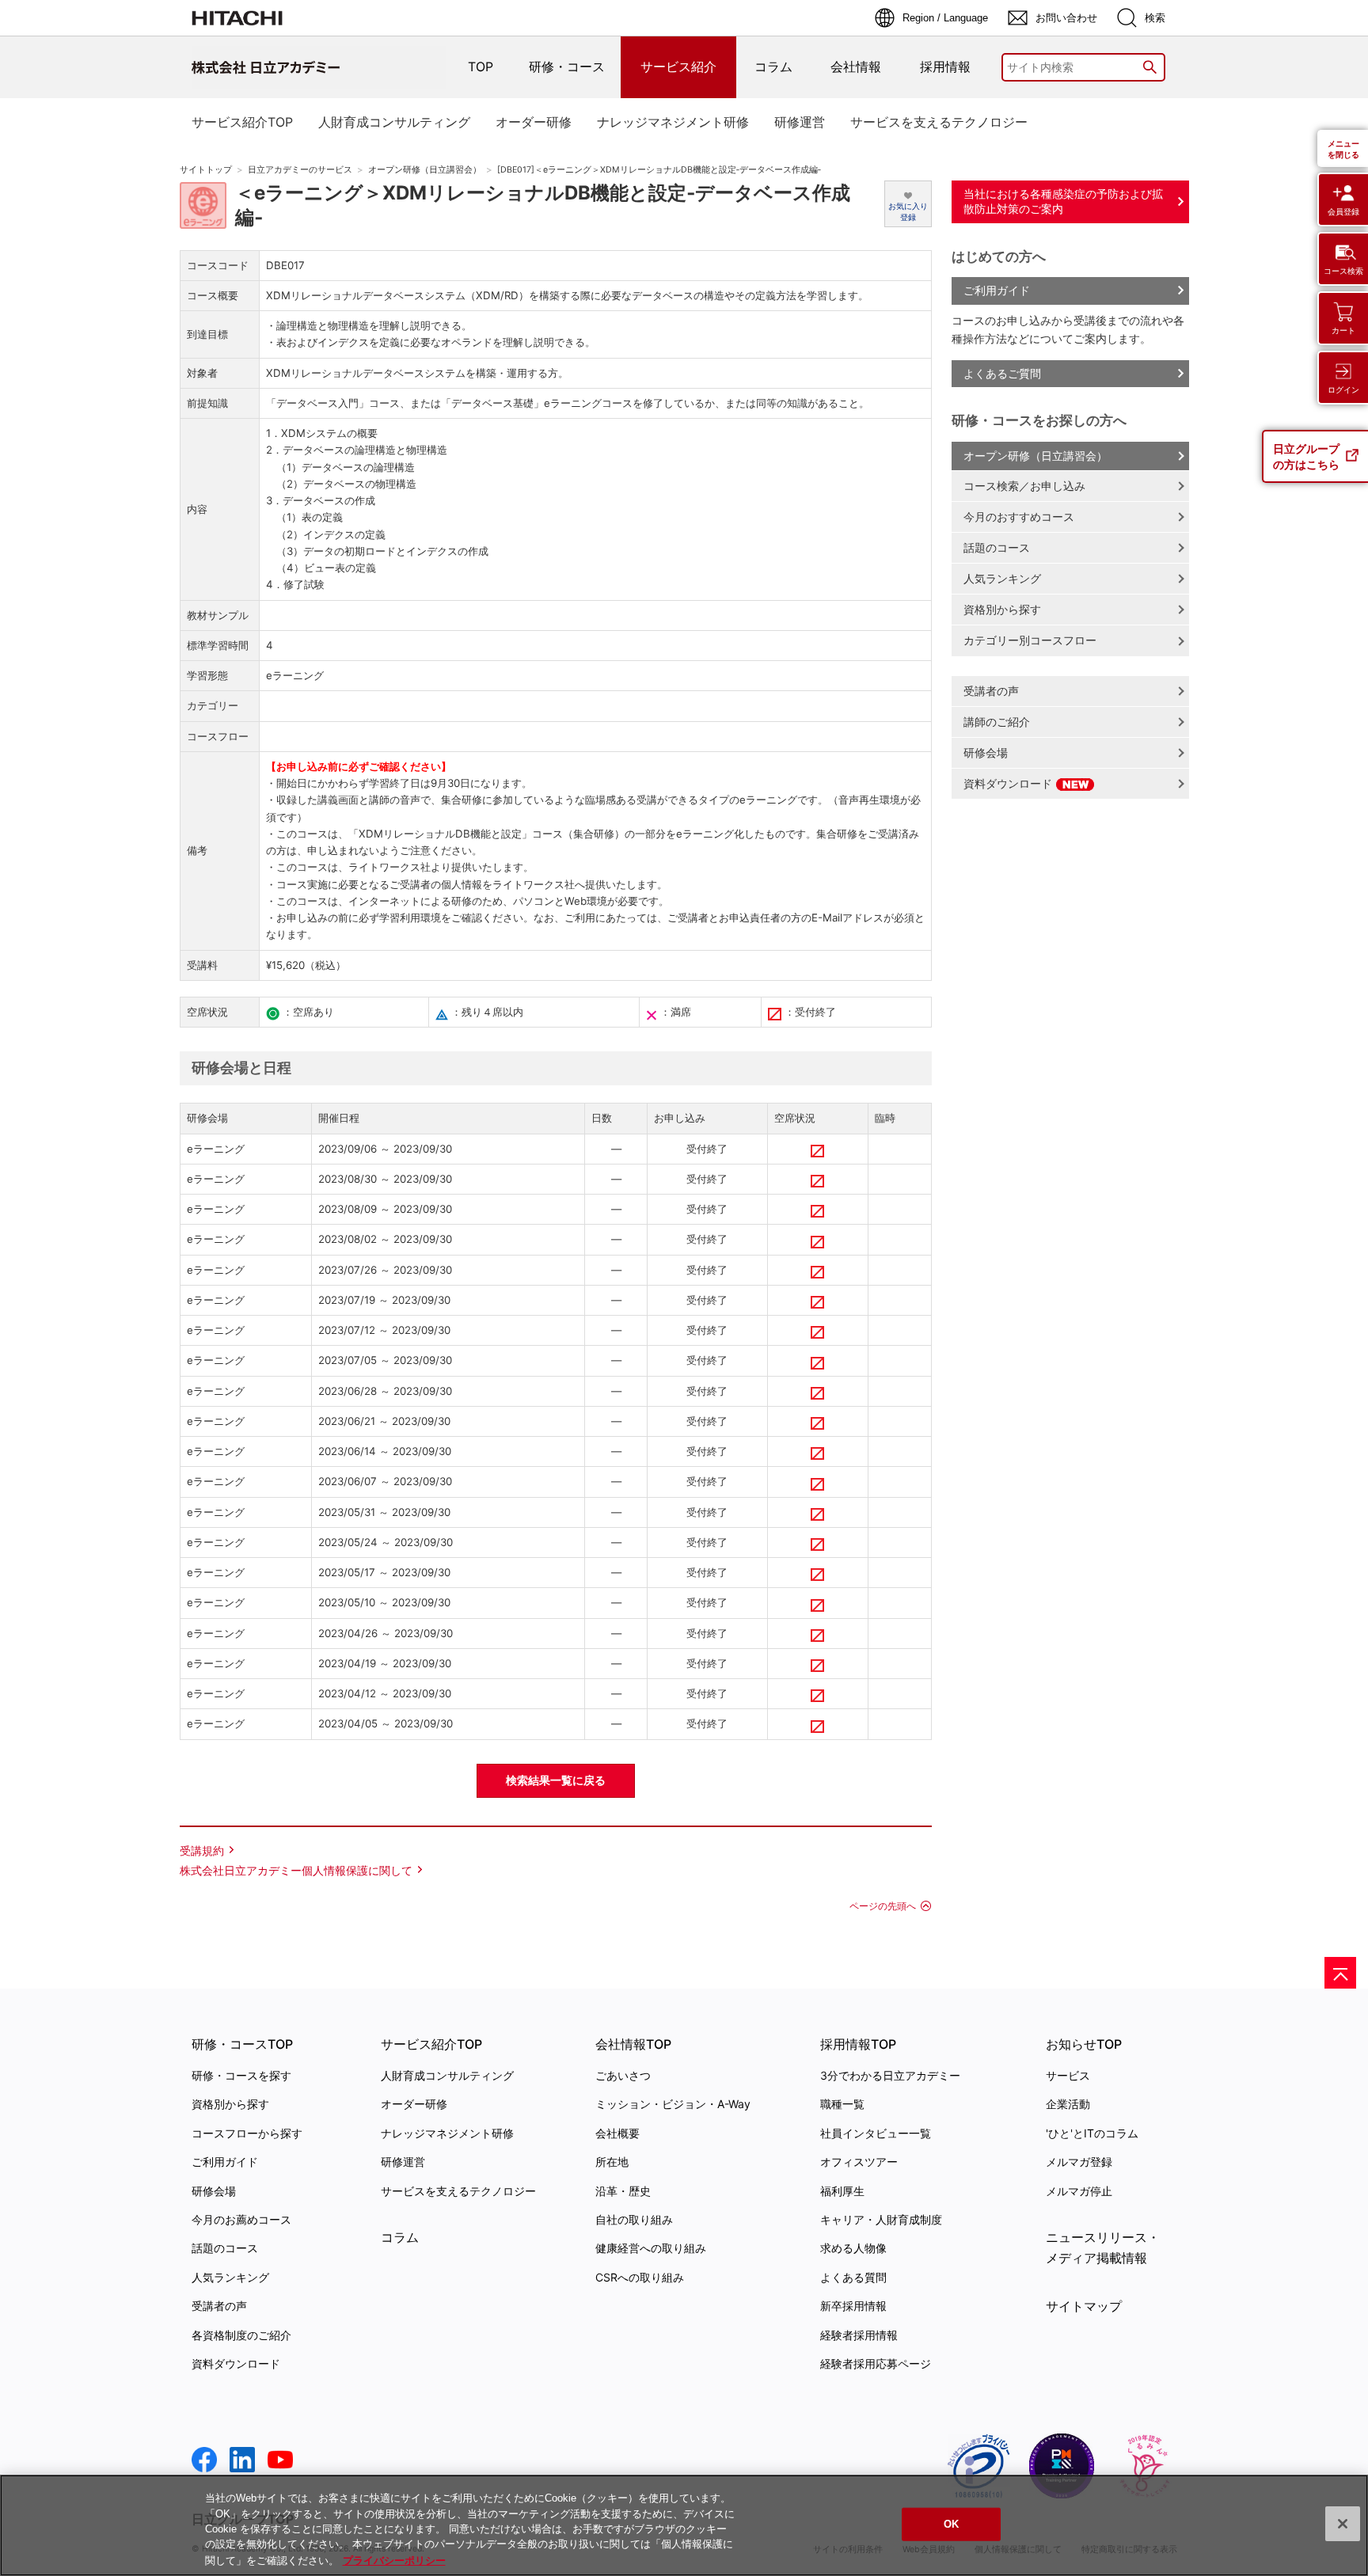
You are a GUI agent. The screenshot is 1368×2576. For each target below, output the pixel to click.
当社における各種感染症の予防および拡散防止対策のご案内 (1063, 201)
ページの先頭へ (883, 1906)
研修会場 (986, 752)
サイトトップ (206, 170)
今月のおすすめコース (1019, 517)
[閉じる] (1343, 2524)
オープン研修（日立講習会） (425, 170)
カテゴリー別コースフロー (1030, 640)
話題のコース (997, 547)
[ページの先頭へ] (1340, 1973)
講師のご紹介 (997, 722)
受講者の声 (991, 691)
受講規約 (202, 1850)
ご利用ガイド (997, 290)
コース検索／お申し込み (1024, 486)
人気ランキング (1002, 578)
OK (951, 2524)
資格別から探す (1002, 609)
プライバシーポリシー (394, 2560)
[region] (684, 2525)
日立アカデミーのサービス (300, 170)
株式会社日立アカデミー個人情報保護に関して (296, 1870)
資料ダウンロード (1009, 783)
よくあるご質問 (1002, 373)
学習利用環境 (410, 918)
